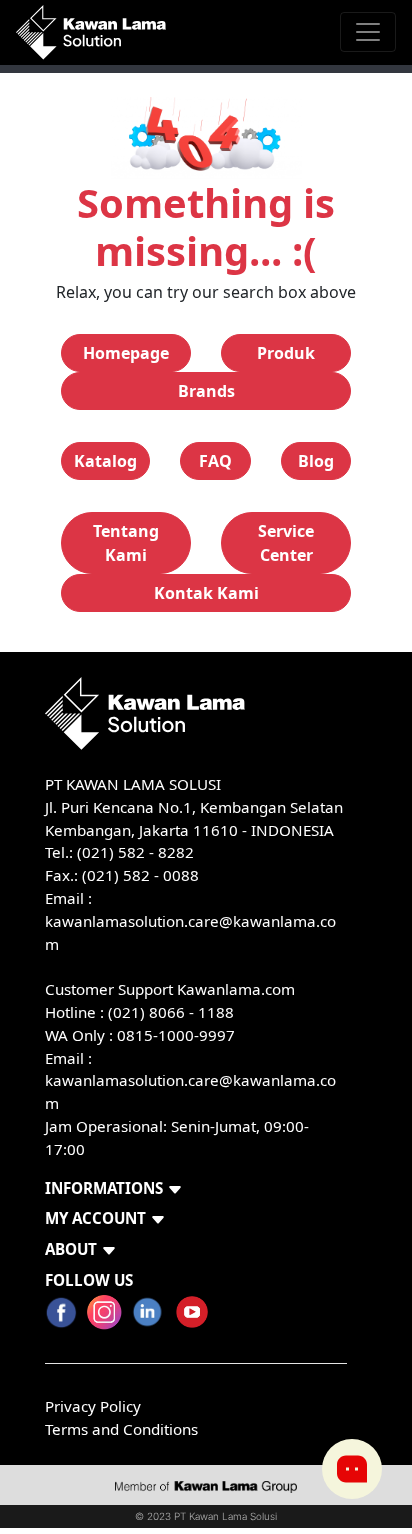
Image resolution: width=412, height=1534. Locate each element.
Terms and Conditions (121, 1429)
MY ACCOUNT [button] (95, 1218)
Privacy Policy (93, 1406)
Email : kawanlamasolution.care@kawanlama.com (190, 1081)
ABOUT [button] (71, 1249)
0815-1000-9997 (176, 1035)
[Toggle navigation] (368, 32)
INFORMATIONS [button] (104, 1188)
